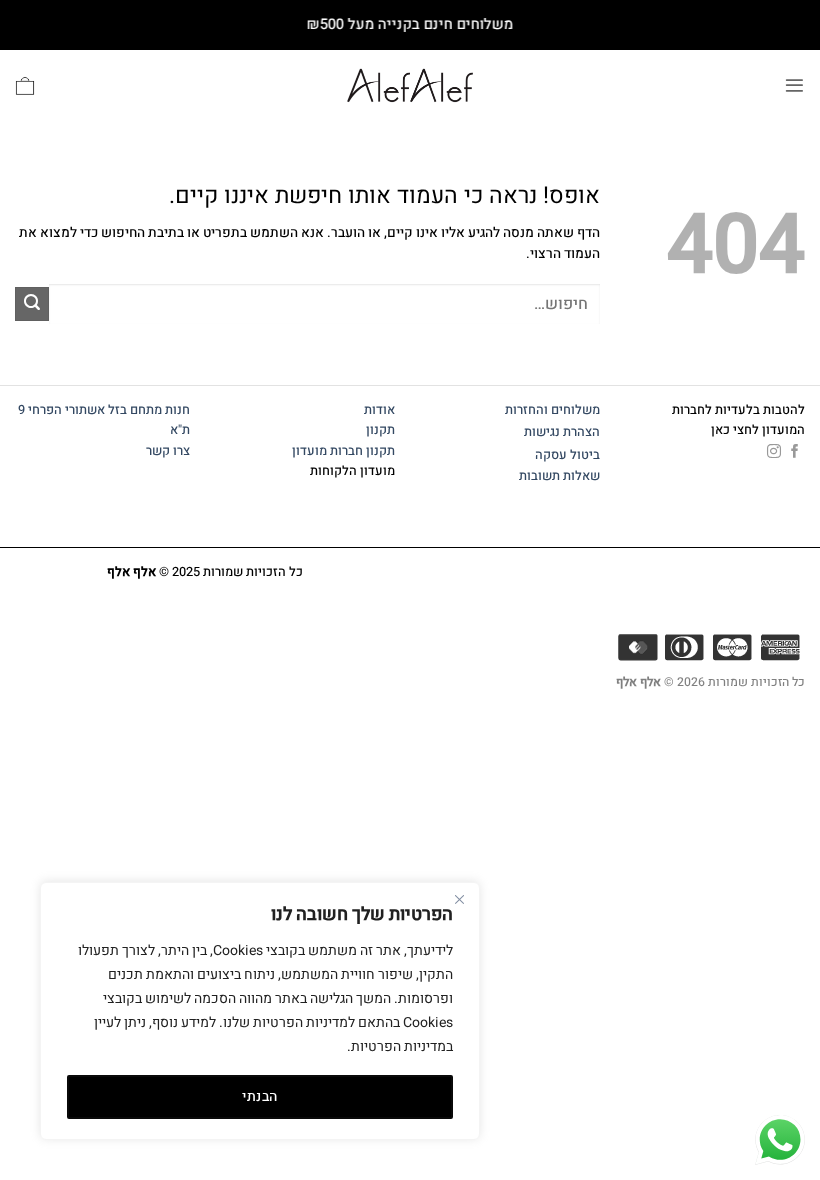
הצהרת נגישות (562, 432)
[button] (794, 85)
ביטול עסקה (567, 455)
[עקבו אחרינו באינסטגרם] (774, 452)
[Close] (459, 899)
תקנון (380, 430)
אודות (379, 410)
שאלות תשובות (559, 476)
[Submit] (32, 304)
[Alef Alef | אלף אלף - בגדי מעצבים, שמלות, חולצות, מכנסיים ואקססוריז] (410, 85)
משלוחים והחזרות (552, 410)
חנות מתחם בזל (149, 410)
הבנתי (259, 1096)
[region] (260, 1011)
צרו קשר (166, 451)
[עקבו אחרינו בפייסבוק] (795, 452)
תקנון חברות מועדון (343, 451)
